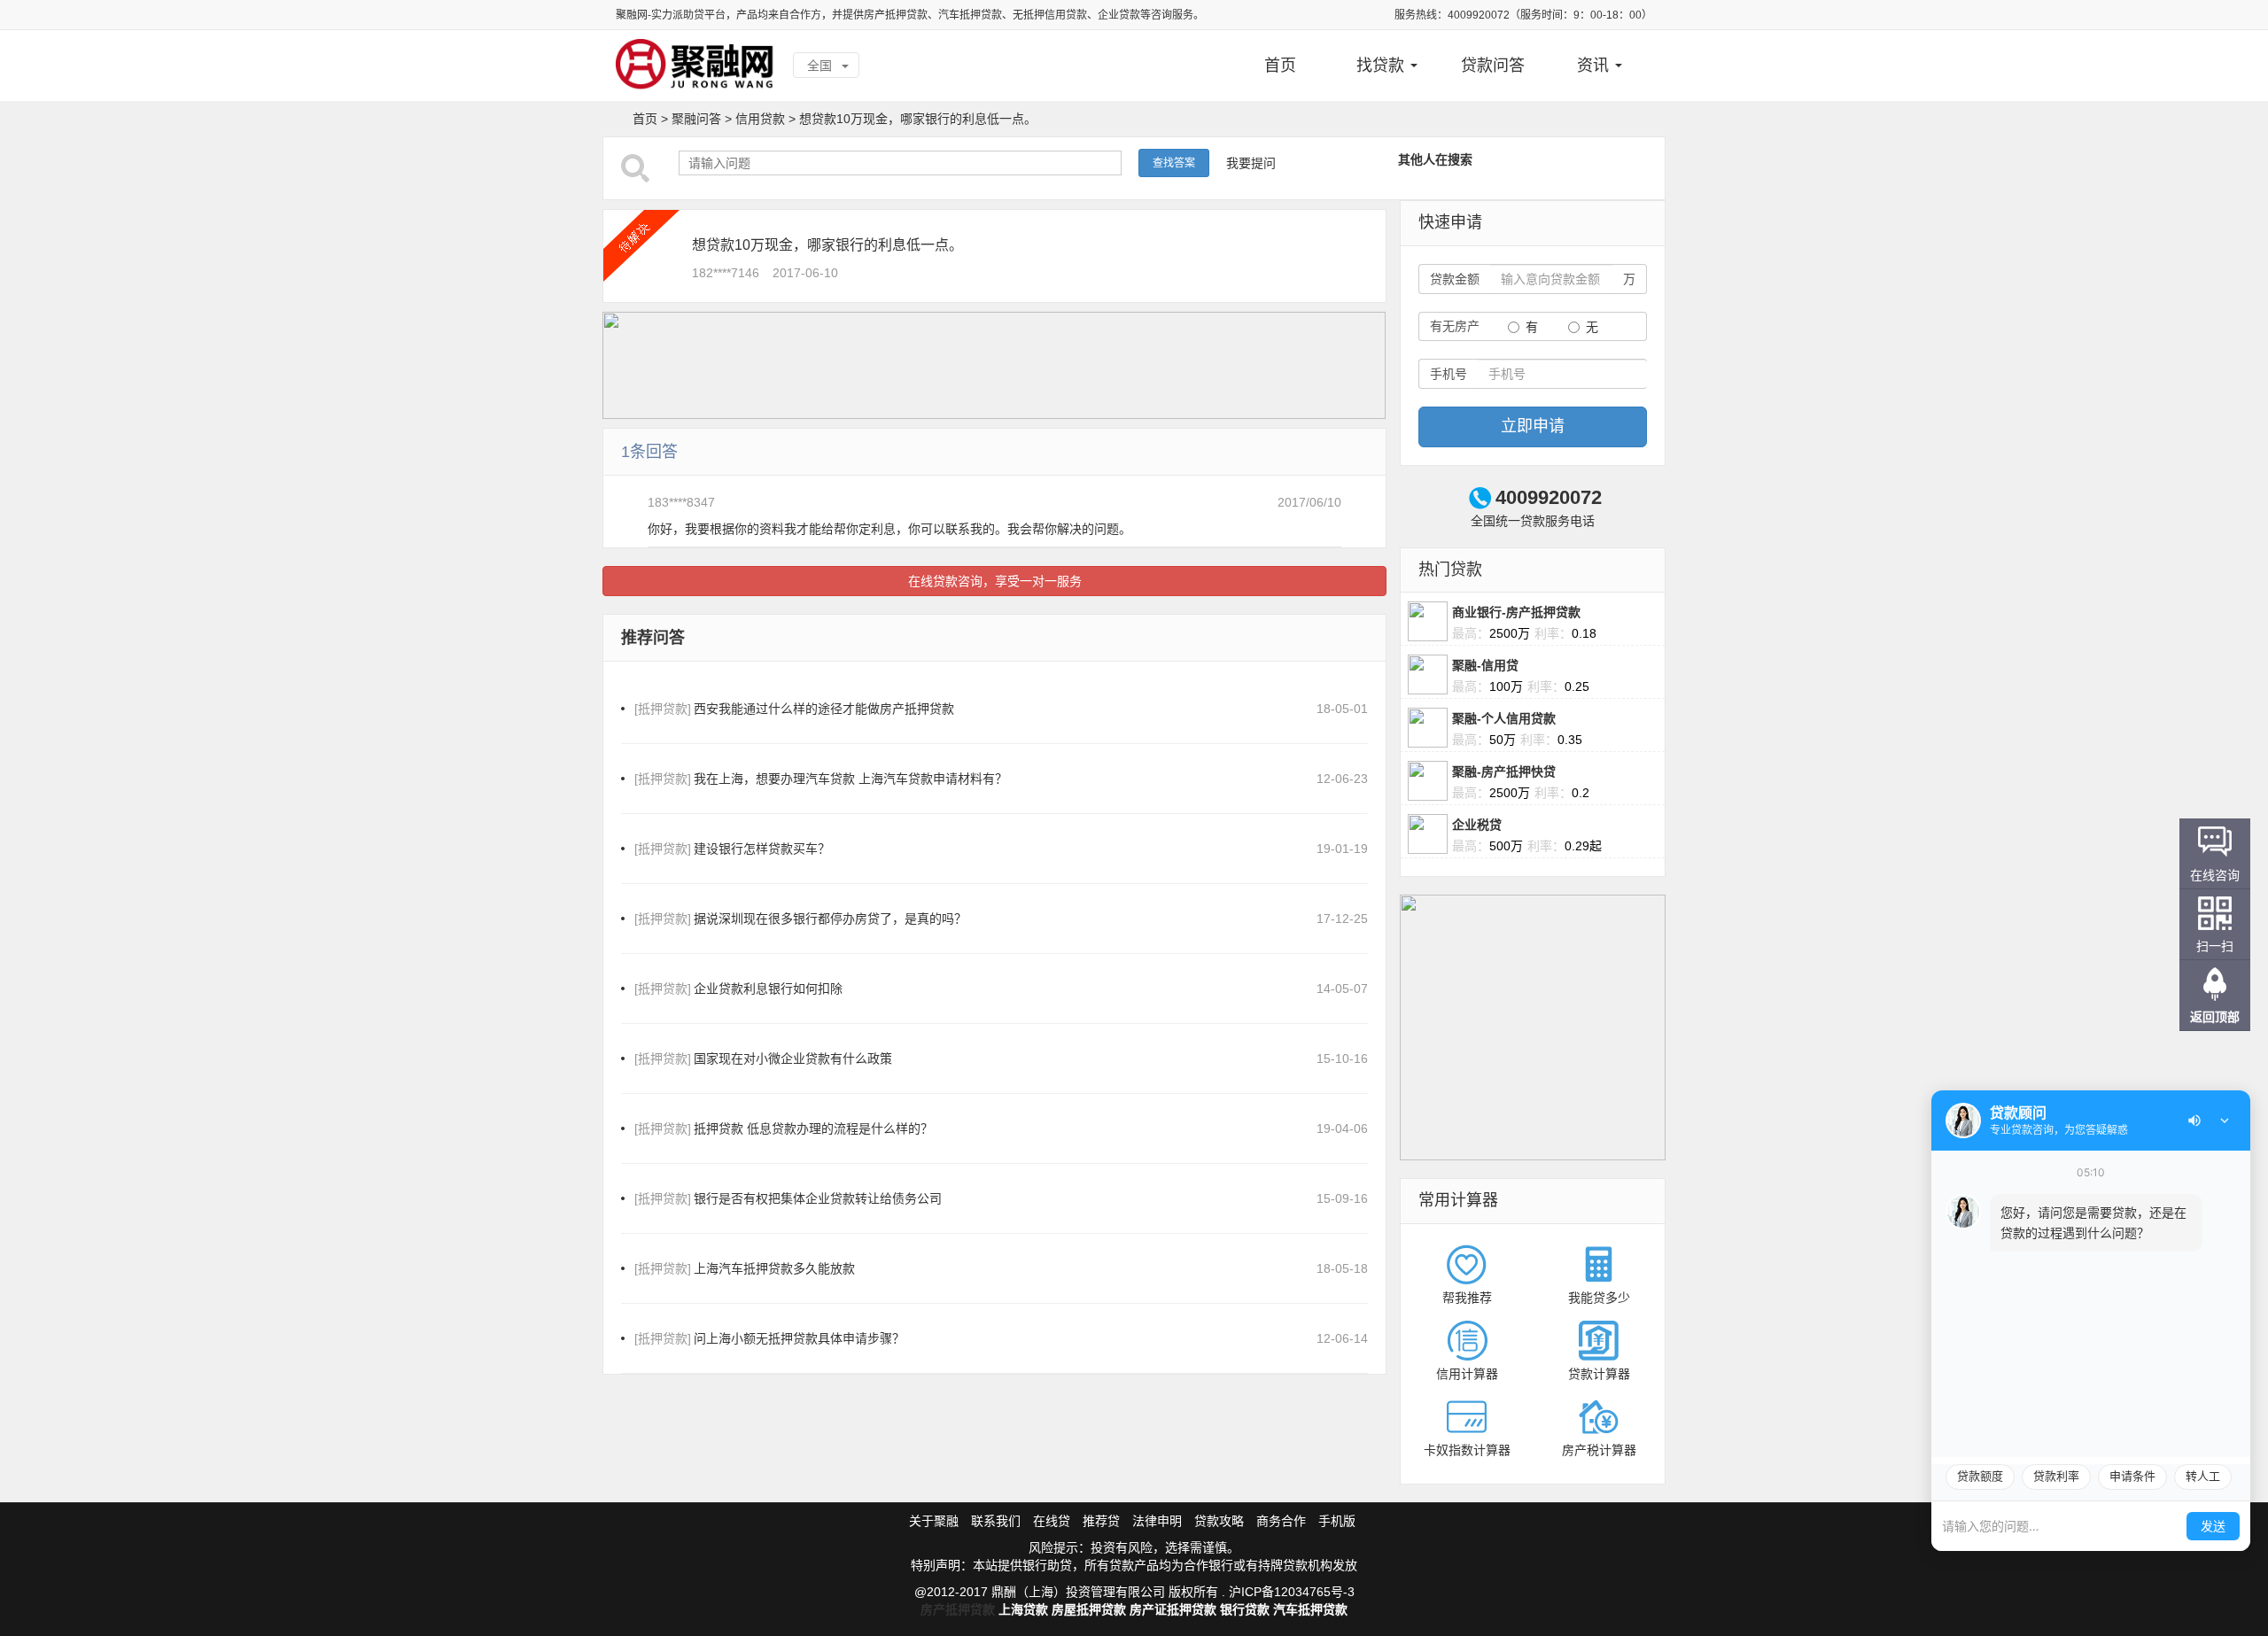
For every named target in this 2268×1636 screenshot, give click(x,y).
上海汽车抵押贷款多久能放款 (745, 1268)
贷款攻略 (1219, 1521)
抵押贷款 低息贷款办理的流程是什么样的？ (784, 1128)
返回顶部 (2215, 1017)
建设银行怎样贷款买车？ (732, 849)
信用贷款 (760, 119)
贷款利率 (2056, 1476)
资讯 (1595, 66)
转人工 (2203, 1476)
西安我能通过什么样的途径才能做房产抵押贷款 (794, 709)
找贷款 (1383, 66)
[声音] (2194, 1120)
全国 (821, 66)
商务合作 (1281, 1521)
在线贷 (1052, 1521)
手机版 (1337, 1521)
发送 (2213, 1526)
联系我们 (996, 1521)
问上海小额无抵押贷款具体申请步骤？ (769, 1338)
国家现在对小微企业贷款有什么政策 (763, 1058)
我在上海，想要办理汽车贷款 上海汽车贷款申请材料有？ (821, 779)
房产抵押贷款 (958, 1609)
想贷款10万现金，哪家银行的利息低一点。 (918, 119)
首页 (1280, 66)
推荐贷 (1101, 1521)
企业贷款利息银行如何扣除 (738, 989)
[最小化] (2225, 1120)
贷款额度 (1980, 1476)
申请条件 (2132, 1476)
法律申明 (1157, 1521)
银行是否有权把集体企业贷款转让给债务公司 (788, 1198)
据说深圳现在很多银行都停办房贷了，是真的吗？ (800, 919)
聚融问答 (696, 119)
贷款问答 (1493, 66)
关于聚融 (934, 1521)
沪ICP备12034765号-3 (1292, 1592)
